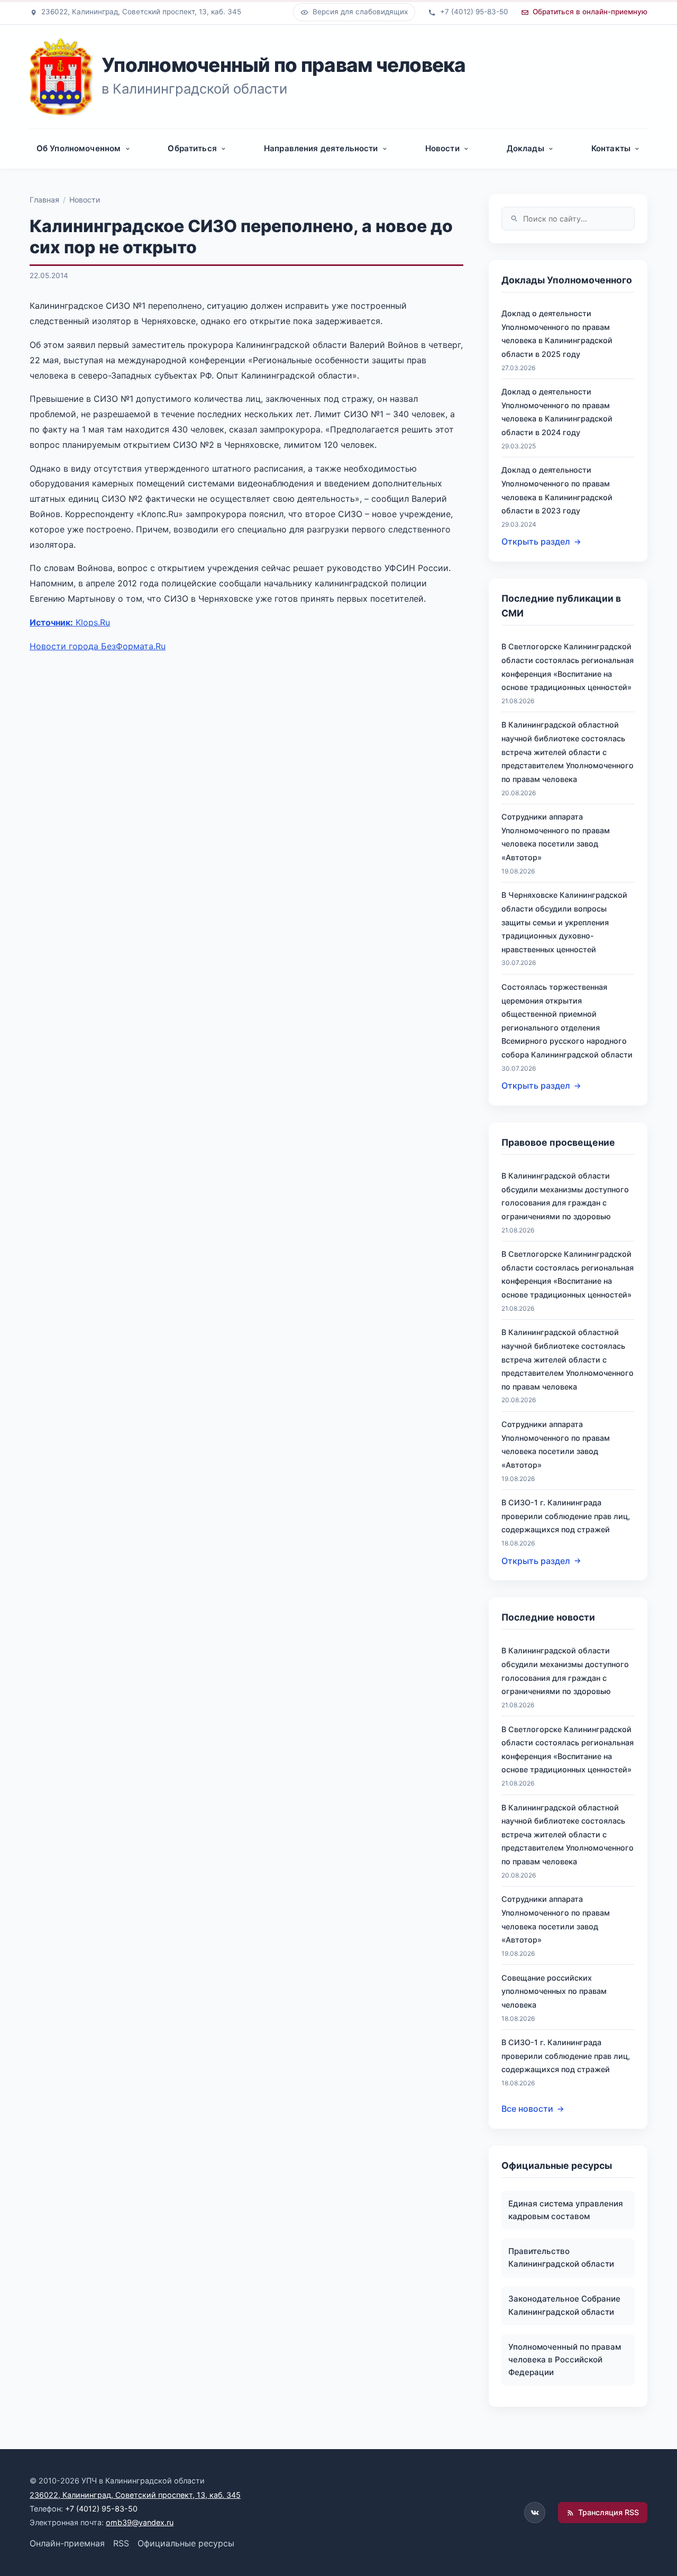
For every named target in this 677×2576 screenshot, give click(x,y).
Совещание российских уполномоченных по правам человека (554, 1991)
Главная (44, 200)
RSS (121, 2543)
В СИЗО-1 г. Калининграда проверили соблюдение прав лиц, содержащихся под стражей (566, 1516)
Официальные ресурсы (186, 2543)
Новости (85, 200)
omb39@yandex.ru (140, 2522)
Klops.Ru (70, 622)
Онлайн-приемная (67, 2543)
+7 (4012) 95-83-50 (101, 2509)
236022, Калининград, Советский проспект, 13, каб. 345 (135, 2495)
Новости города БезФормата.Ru (98, 646)
